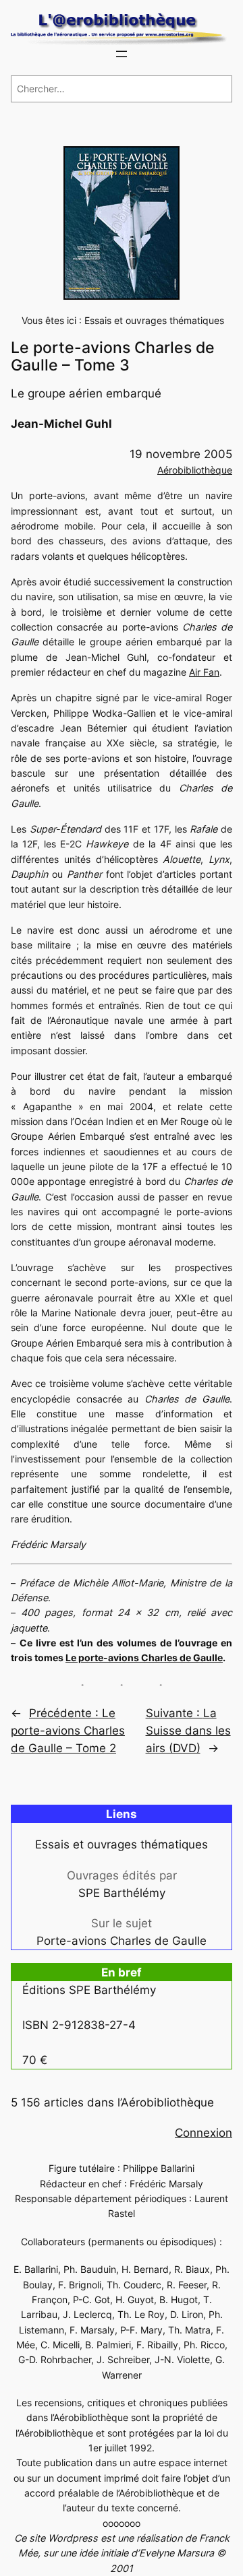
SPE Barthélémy (122, 1893)
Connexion (204, 2133)
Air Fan (204, 672)
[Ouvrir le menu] (122, 54)
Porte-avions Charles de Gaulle (122, 1941)
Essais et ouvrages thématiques (154, 320)
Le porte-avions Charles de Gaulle (144, 1657)
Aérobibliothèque (195, 470)
